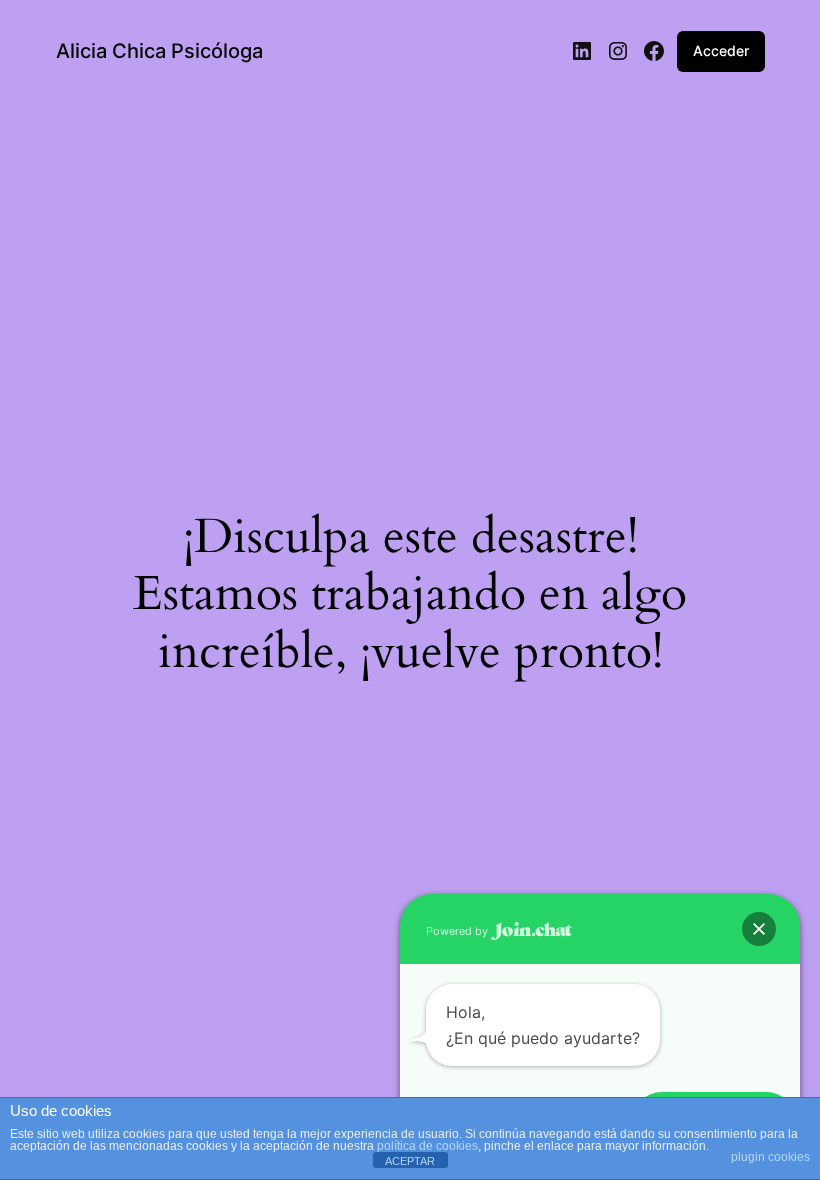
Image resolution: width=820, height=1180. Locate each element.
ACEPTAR (410, 1161)
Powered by (458, 931)
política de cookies (427, 1146)
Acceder (721, 50)
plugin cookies (770, 1157)
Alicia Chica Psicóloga (159, 51)
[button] (759, 929)
